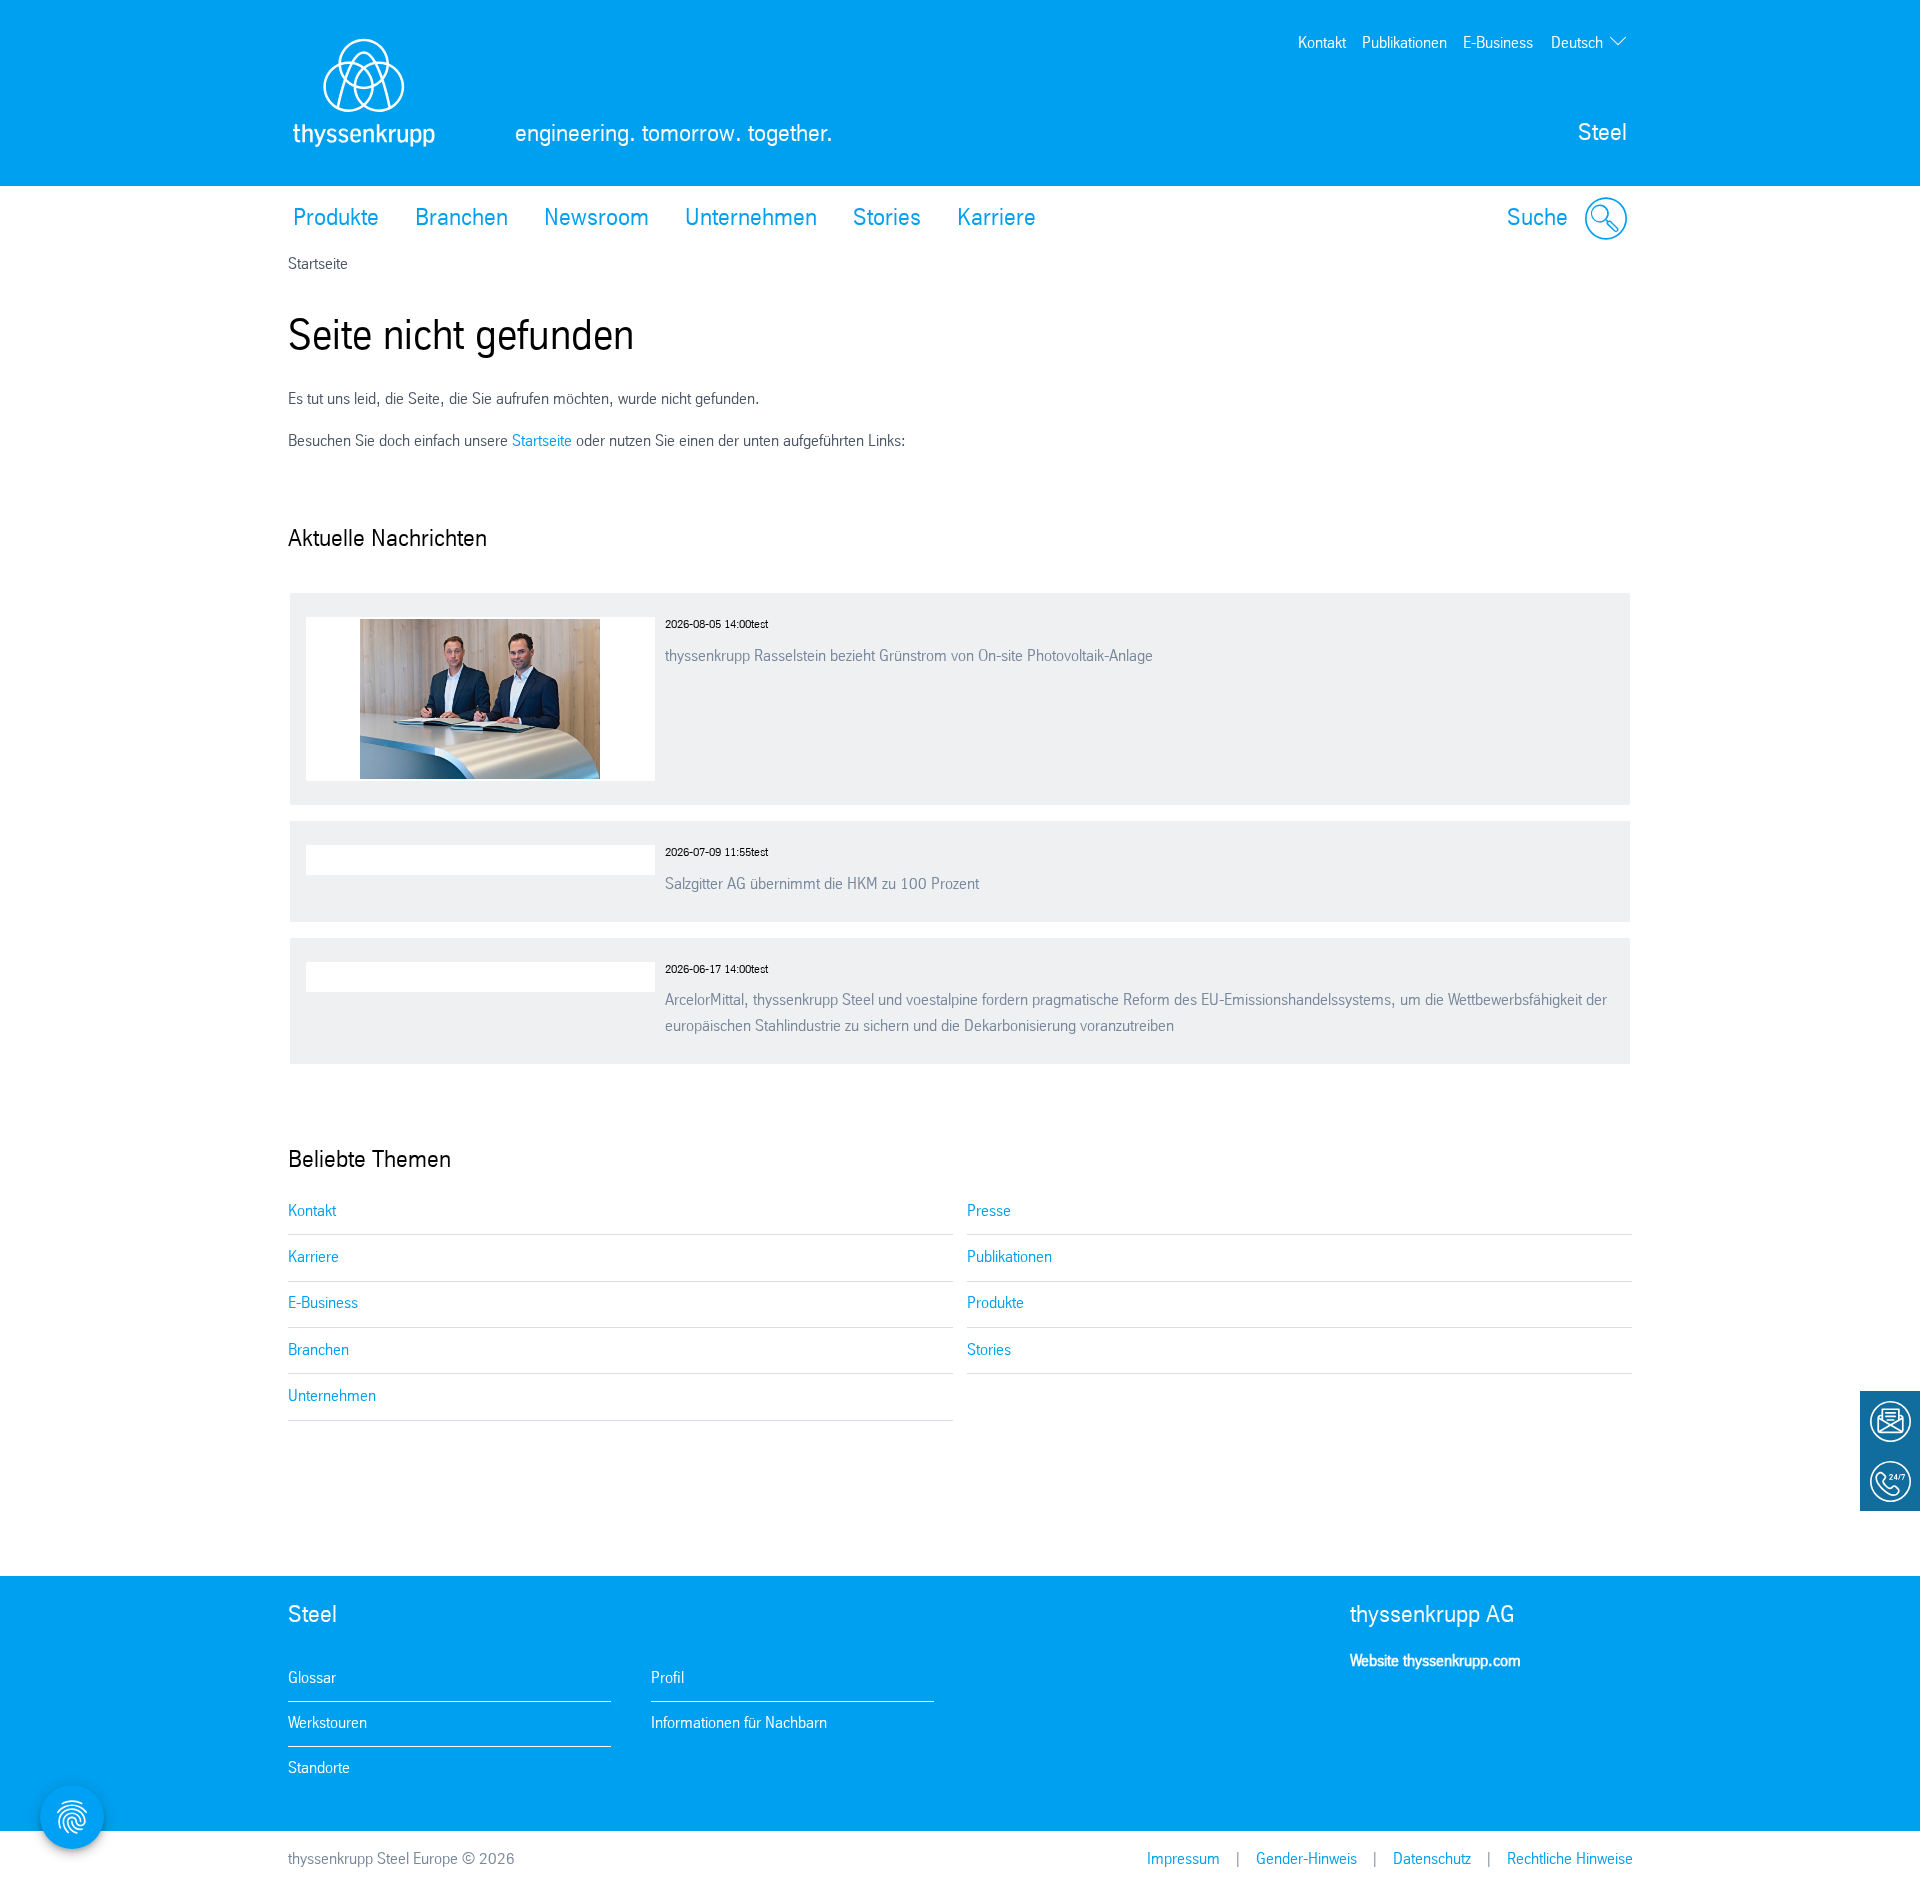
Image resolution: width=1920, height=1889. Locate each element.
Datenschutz (1432, 1859)
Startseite (542, 441)
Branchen (461, 219)
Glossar (312, 1678)
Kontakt (1322, 43)
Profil (667, 1678)
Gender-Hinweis (1306, 1859)
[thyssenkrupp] (364, 93)
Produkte (336, 219)
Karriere (996, 219)
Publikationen (1404, 43)
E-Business (1498, 43)
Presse (989, 1211)
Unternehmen (751, 219)
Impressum (1183, 1859)
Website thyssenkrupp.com (1435, 1661)
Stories (887, 219)
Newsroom (596, 219)
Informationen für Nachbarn (739, 1723)
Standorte (319, 1768)
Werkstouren (327, 1723)
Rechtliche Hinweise (1570, 1859)
